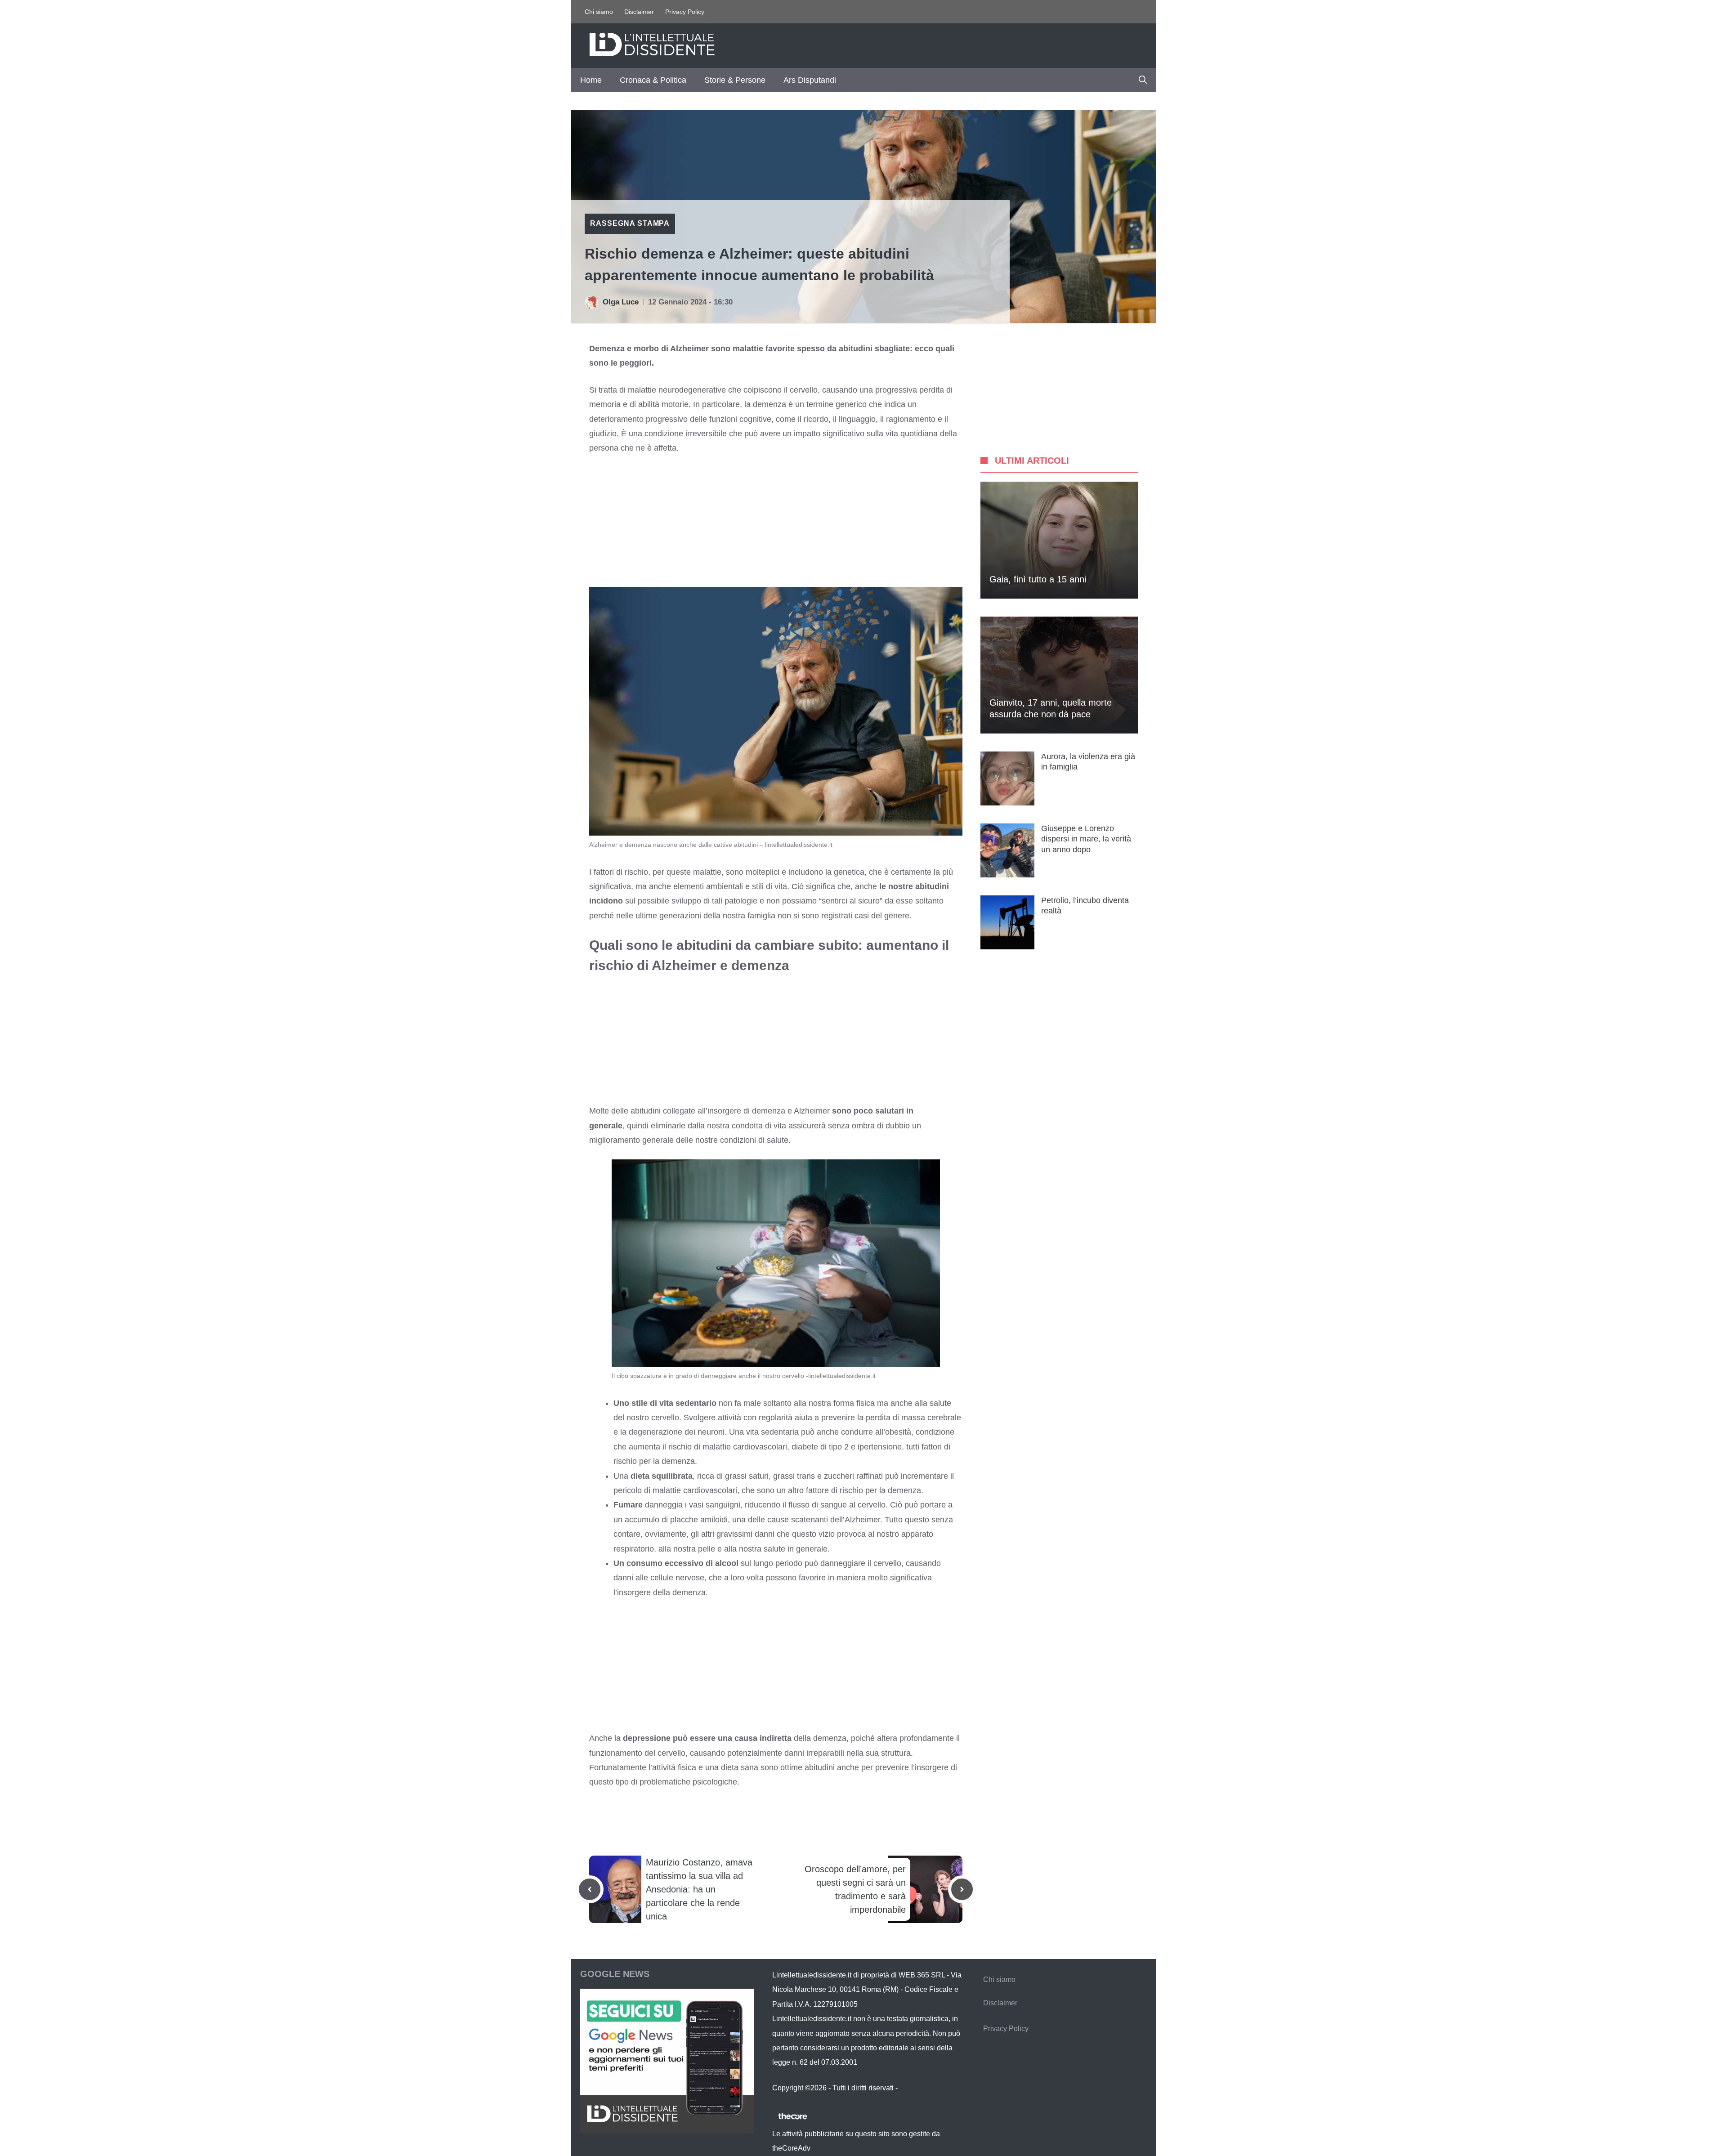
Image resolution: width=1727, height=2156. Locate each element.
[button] (1143, 80)
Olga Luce (621, 302)
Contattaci (916, 2088)
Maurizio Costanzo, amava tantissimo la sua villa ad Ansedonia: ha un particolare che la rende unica (699, 1889)
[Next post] (962, 1889)
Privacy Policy (685, 12)
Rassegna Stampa (630, 223)
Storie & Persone (735, 80)
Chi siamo (599, 12)
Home (591, 80)
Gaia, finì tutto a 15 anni (1038, 579)
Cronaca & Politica (653, 80)
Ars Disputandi (810, 80)
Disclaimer (639, 12)
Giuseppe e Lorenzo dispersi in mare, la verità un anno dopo (1086, 839)
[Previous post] (590, 1889)
